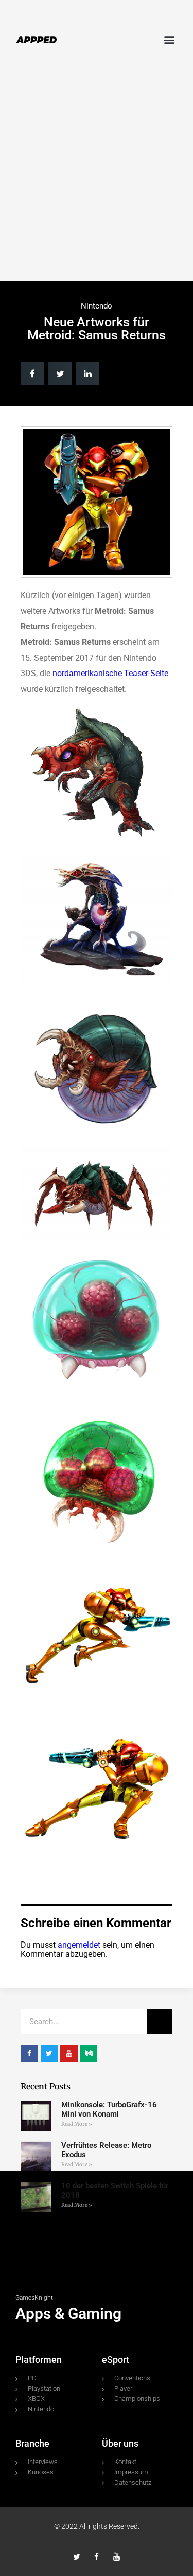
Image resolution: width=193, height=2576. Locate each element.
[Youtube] (117, 2557)
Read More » (77, 2124)
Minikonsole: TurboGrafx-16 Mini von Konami (109, 2109)
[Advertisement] (97, 175)
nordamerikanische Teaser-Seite (110, 673)
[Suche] (160, 2022)
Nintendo (97, 306)
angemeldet (79, 1945)
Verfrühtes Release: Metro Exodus (106, 2150)
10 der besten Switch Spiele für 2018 (115, 2190)
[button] (169, 39)
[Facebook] (97, 2557)
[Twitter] (76, 2557)
